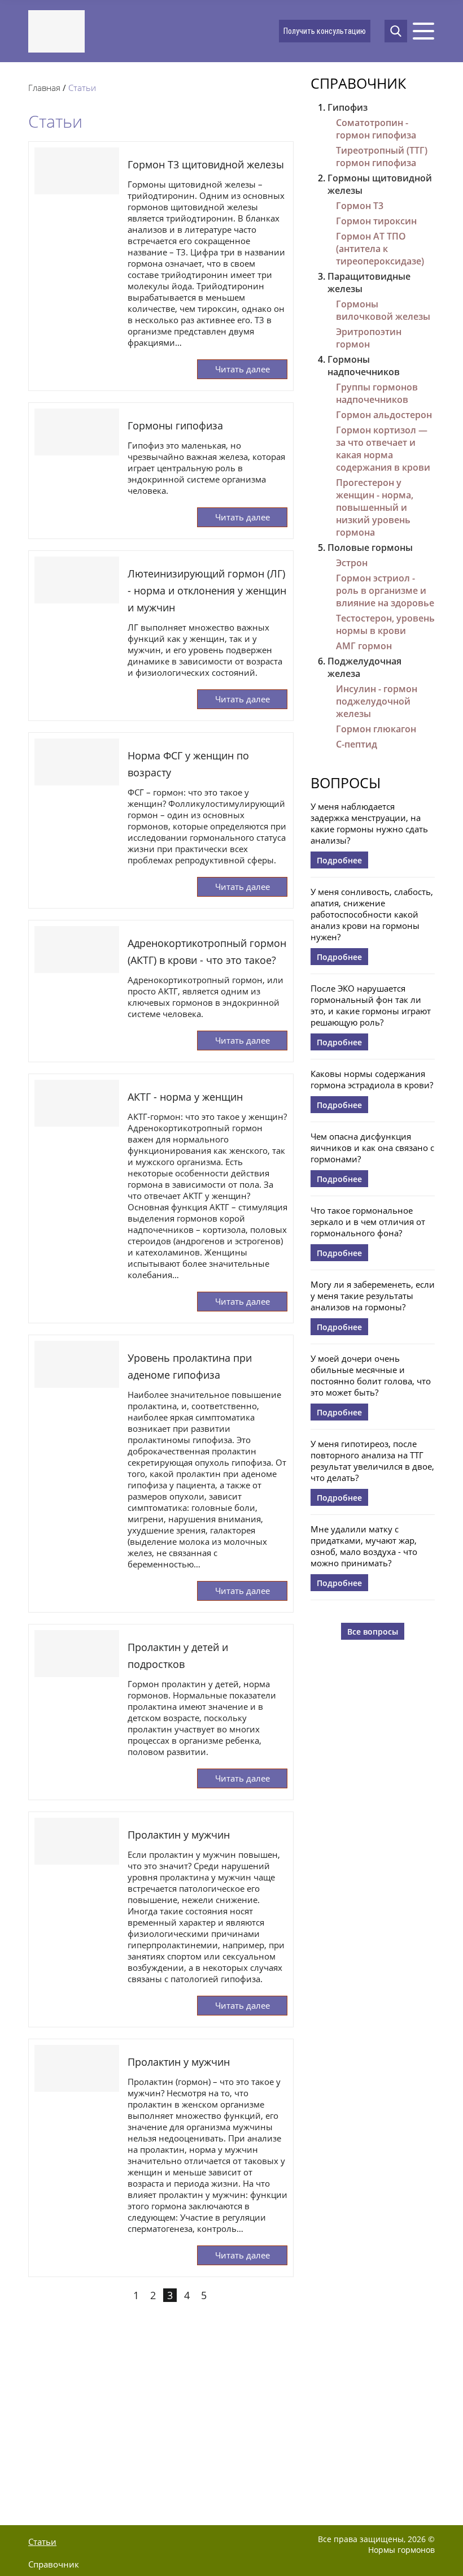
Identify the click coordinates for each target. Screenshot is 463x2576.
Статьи (42, 2542)
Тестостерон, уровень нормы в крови (385, 624)
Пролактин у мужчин (179, 1835)
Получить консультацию (325, 31)
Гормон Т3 (360, 206)
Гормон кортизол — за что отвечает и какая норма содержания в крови (383, 449)
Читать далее (243, 369)
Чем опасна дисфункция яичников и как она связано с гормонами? (372, 1148)
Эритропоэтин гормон (369, 338)
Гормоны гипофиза (175, 425)
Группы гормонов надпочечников (377, 393)
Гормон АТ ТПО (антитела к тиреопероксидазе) (380, 249)
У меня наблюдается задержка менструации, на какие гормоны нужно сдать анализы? (369, 823)
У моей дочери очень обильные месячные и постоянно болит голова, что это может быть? (371, 1375)
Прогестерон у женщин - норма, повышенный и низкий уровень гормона (375, 507)
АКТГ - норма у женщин (185, 1097)
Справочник (358, 83)
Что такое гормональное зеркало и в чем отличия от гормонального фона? (368, 1222)
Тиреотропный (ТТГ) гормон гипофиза (382, 157)
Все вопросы (373, 1632)
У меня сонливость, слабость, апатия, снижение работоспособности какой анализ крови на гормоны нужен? (372, 914)
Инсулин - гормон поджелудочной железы (377, 701)
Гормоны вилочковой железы (383, 310)
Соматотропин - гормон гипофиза (376, 129)
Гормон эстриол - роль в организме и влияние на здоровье (385, 590)
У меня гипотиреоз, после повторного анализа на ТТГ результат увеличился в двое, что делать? (372, 1461)
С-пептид (357, 744)
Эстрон (352, 563)
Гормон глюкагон (376, 729)
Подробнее (339, 860)
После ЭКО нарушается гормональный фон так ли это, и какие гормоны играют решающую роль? (371, 1005)
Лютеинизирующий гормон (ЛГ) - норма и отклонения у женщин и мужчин (207, 590)
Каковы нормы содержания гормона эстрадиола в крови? (372, 1079)
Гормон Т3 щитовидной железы (206, 164)
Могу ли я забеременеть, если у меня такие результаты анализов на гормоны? (373, 1296)
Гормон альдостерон (384, 415)
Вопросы (346, 783)
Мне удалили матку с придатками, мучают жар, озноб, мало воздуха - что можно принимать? (364, 1546)
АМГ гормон (364, 646)
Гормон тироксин (376, 221)
